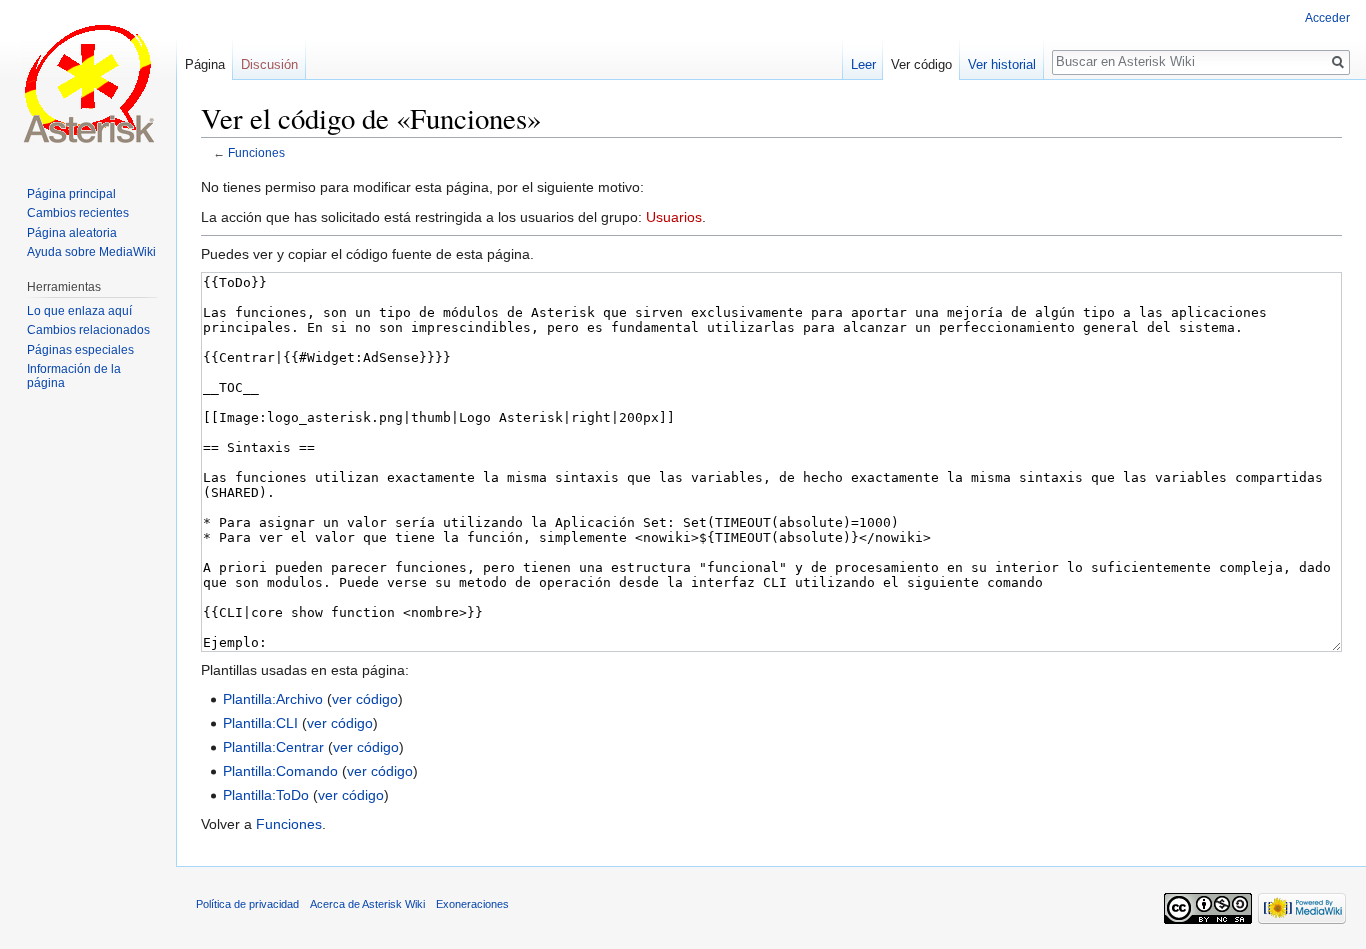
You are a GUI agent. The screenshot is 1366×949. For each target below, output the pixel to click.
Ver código (921, 64)
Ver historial (1002, 64)
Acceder (1327, 18)
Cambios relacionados (88, 330)
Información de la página (74, 376)
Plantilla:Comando (280, 771)
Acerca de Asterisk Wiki (367, 904)
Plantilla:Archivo (273, 699)
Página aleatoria (72, 233)
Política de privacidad (247, 904)
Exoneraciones (472, 904)
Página (205, 64)
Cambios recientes (78, 213)
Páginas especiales (80, 350)
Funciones (256, 152)
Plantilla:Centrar (273, 747)
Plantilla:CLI (260, 723)
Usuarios (674, 217)
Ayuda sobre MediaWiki (91, 252)
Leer (863, 64)
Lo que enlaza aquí (79, 311)
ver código (365, 699)
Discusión (269, 64)
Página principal (71, 194)
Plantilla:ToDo (266, 795)
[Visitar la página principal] (88, 80)
